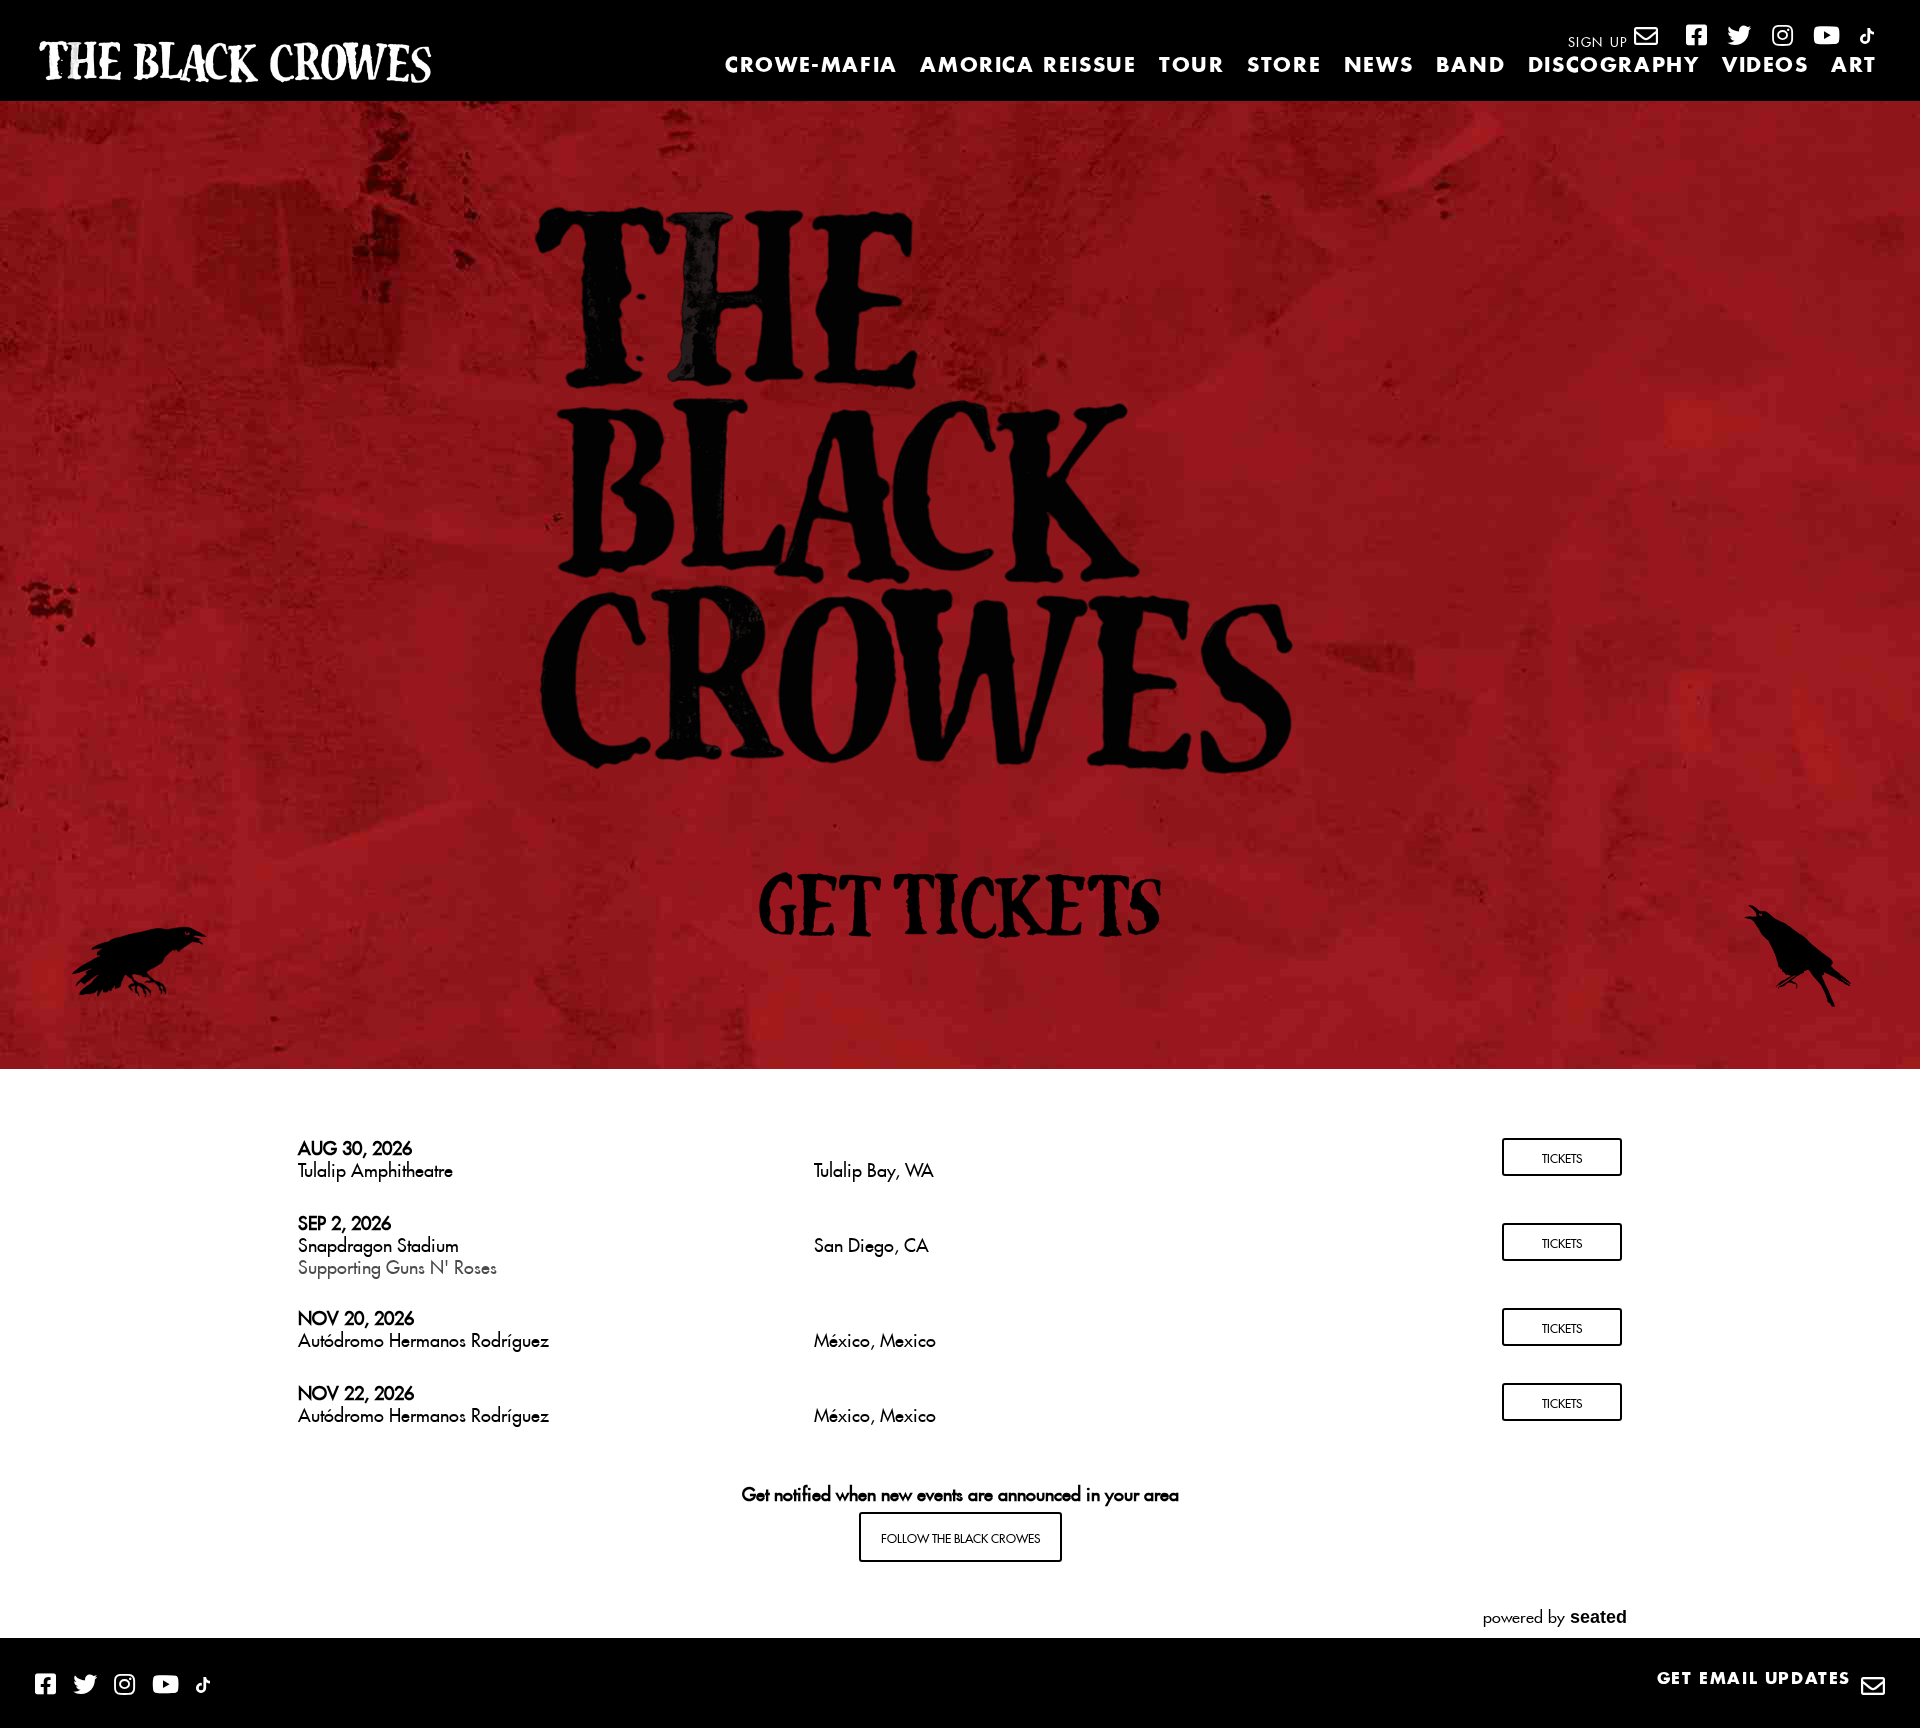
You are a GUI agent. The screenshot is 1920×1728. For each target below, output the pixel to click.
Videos (1765, 66)
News (1378, 66)
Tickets (1562, 1156)
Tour (1191, 66)
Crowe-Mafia (811, 66)
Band (1470, 66)
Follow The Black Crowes (960, 1536)
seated (1598, 1616)
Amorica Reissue (1028, 66)
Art (1854, 66)
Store (1284, 66)
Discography (1614, 66)
